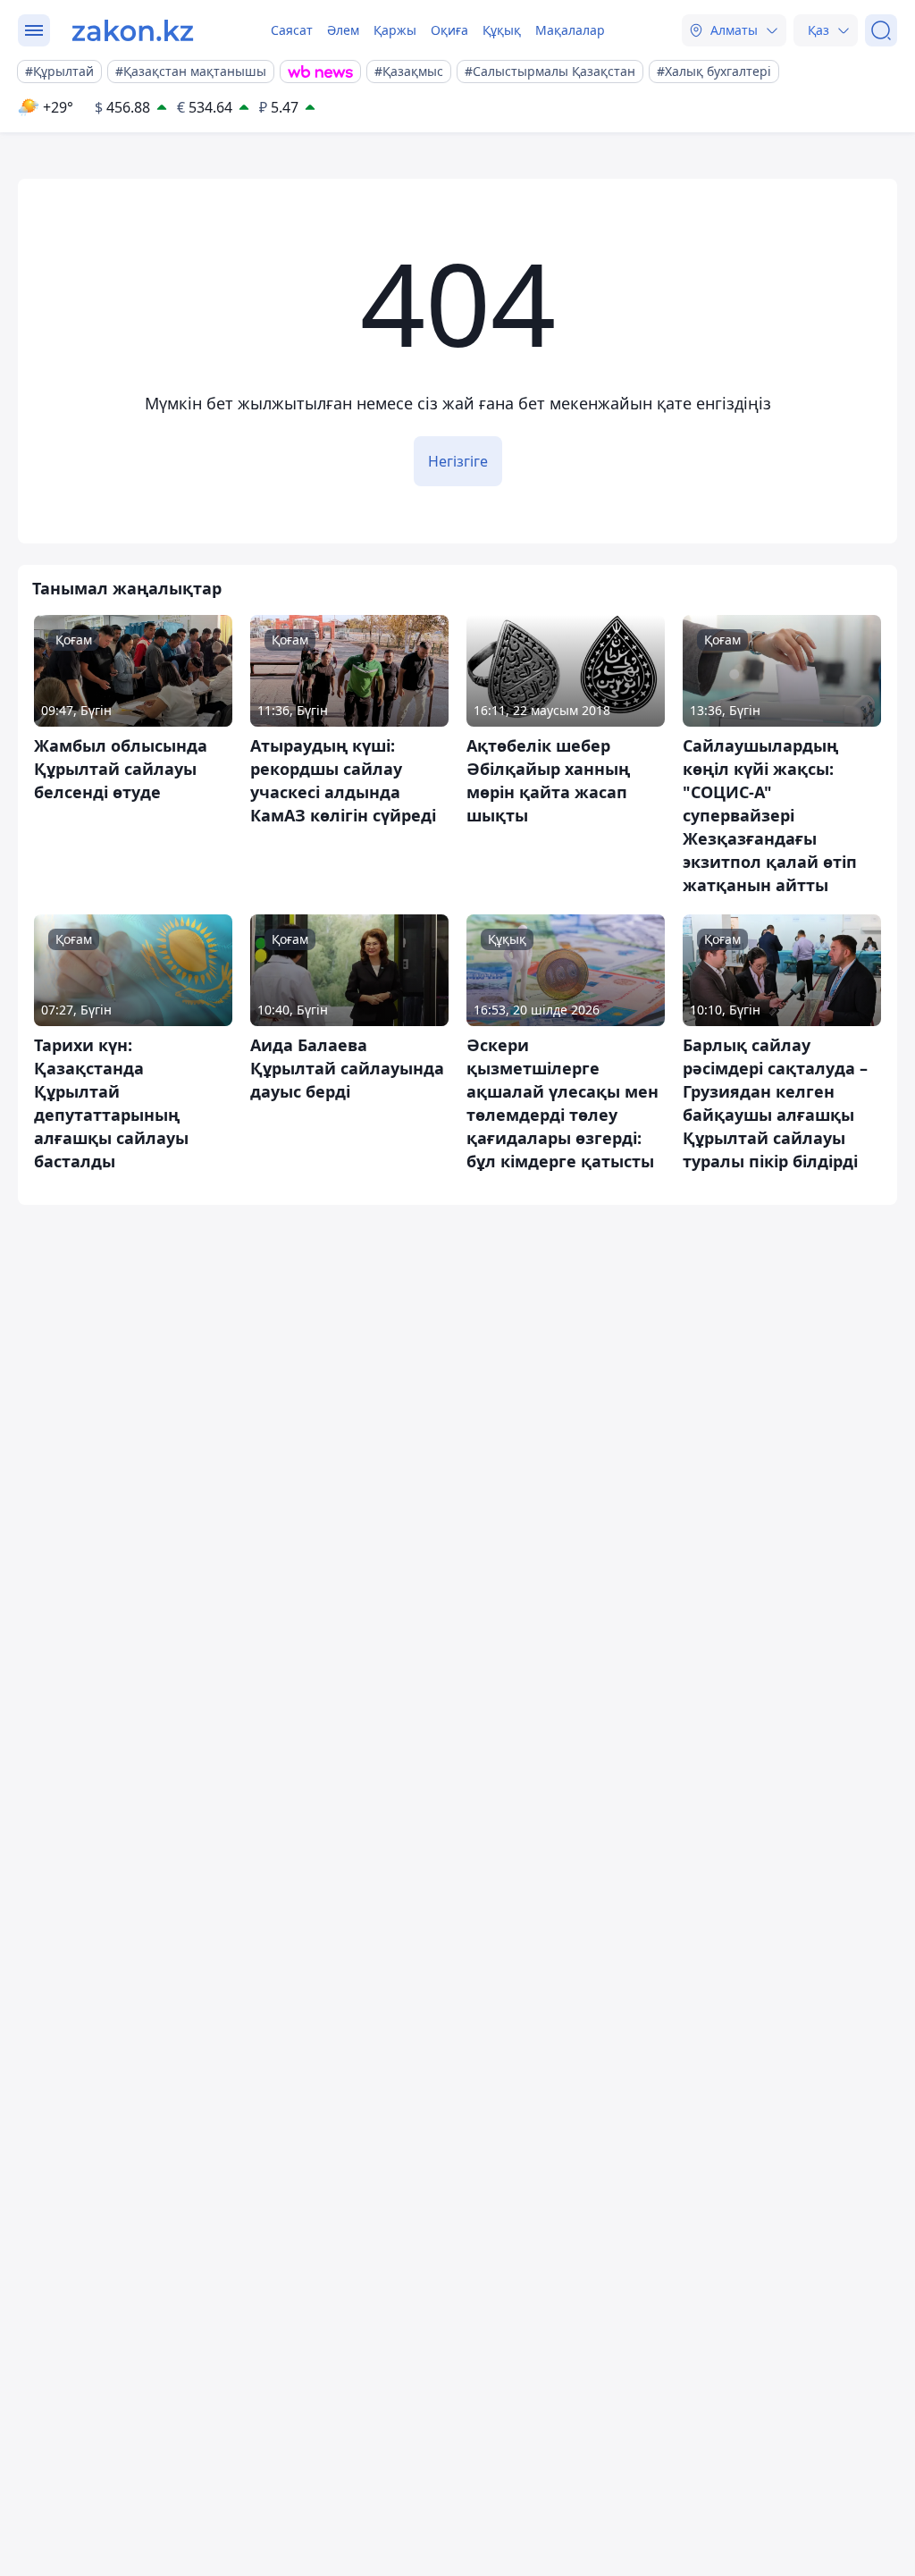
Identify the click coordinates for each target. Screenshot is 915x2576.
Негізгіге (458, 461)
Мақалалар (570, 30)
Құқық (502, 30)
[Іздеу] (881, 30)
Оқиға (449, 30)
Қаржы (395, 30)
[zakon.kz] (133, 30)
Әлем (343, 30)
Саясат (292, 30)
